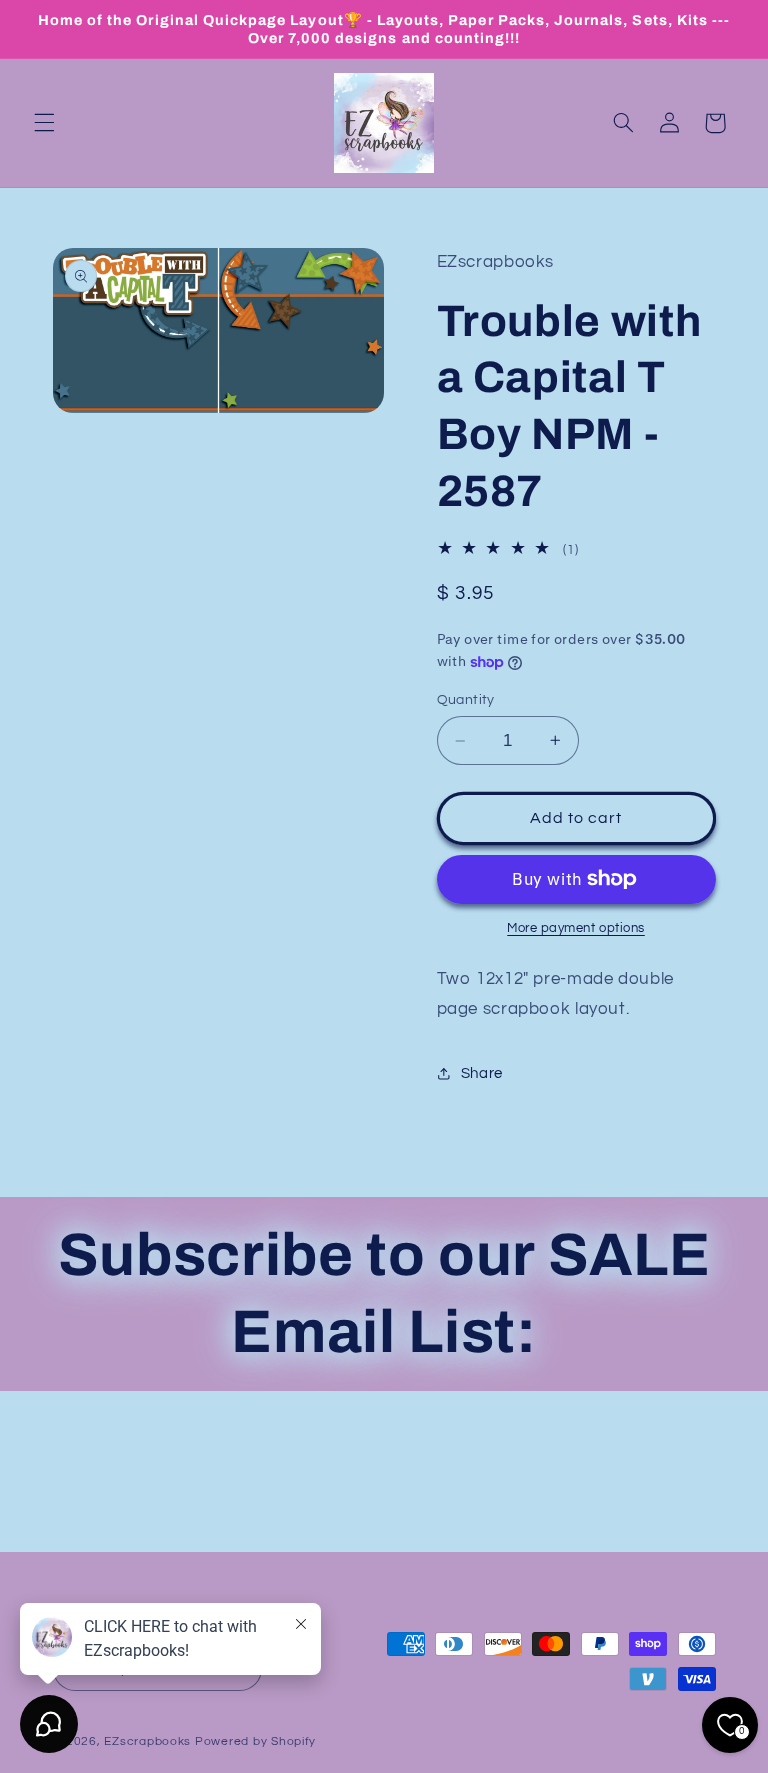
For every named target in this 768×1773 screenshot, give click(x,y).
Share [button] (482, 1073)
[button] (44, 123)
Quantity (466, 700)
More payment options (576, 928)
